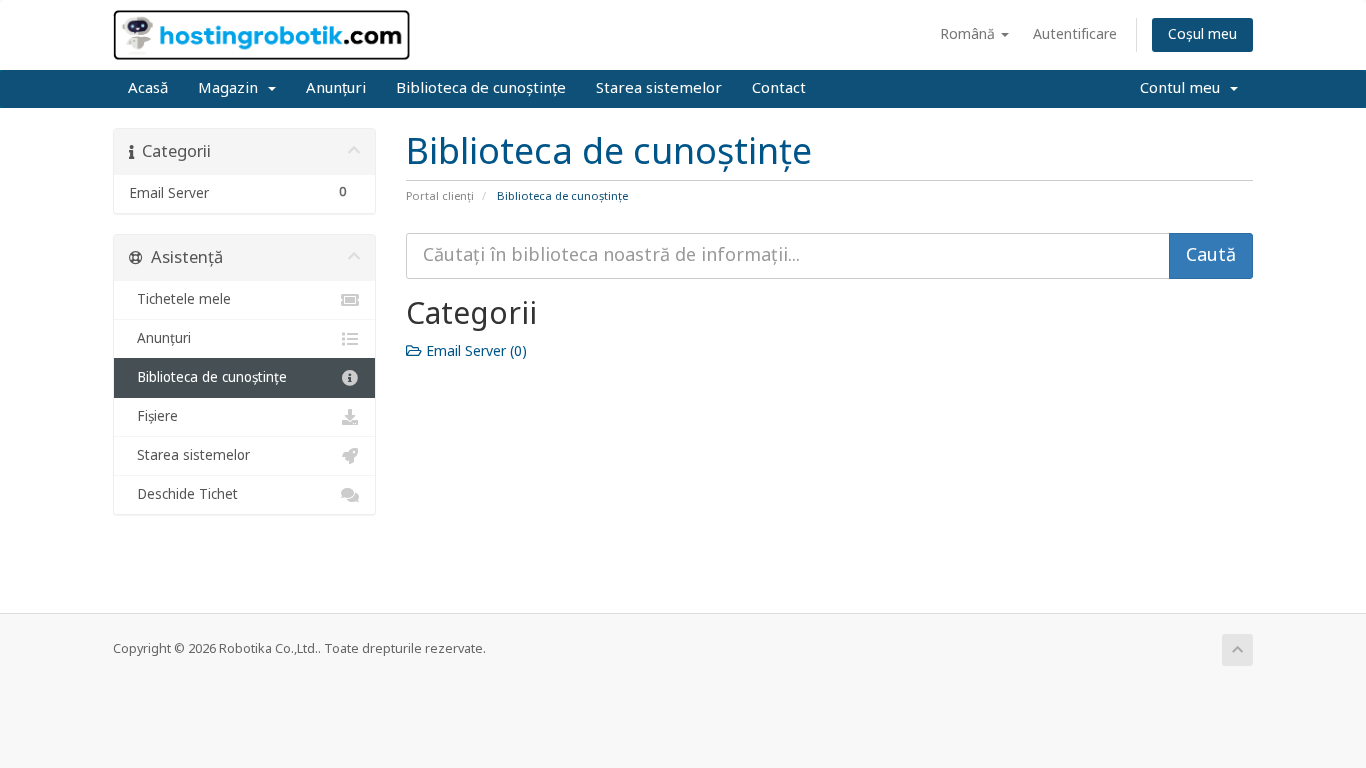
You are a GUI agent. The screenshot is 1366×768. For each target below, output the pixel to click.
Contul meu (1184, 88)
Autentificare (1075, 34)
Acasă (148, 88)
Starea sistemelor (659, 88)
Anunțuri (336, 88)
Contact (779, 88)
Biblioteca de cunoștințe (481, 88)
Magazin (232, 88)
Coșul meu (1202, 34)
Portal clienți (440, 196)
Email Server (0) (474, 351)
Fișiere (153, 417)
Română (969, 34)
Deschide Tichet (183, 495)
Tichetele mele (180, 300)
